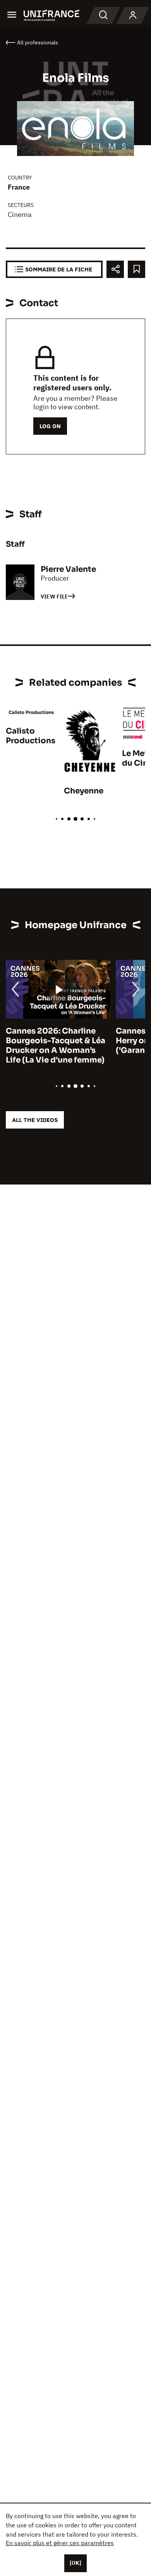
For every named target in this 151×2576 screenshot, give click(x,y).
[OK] (75, 2563)
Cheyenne (84, 791)
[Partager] (115, 269)
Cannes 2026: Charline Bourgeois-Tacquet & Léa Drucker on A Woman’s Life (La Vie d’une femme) (56, 1046)
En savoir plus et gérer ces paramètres (60, 2543)
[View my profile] (133, 15)
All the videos (35, 1120)
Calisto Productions (31, 736)
